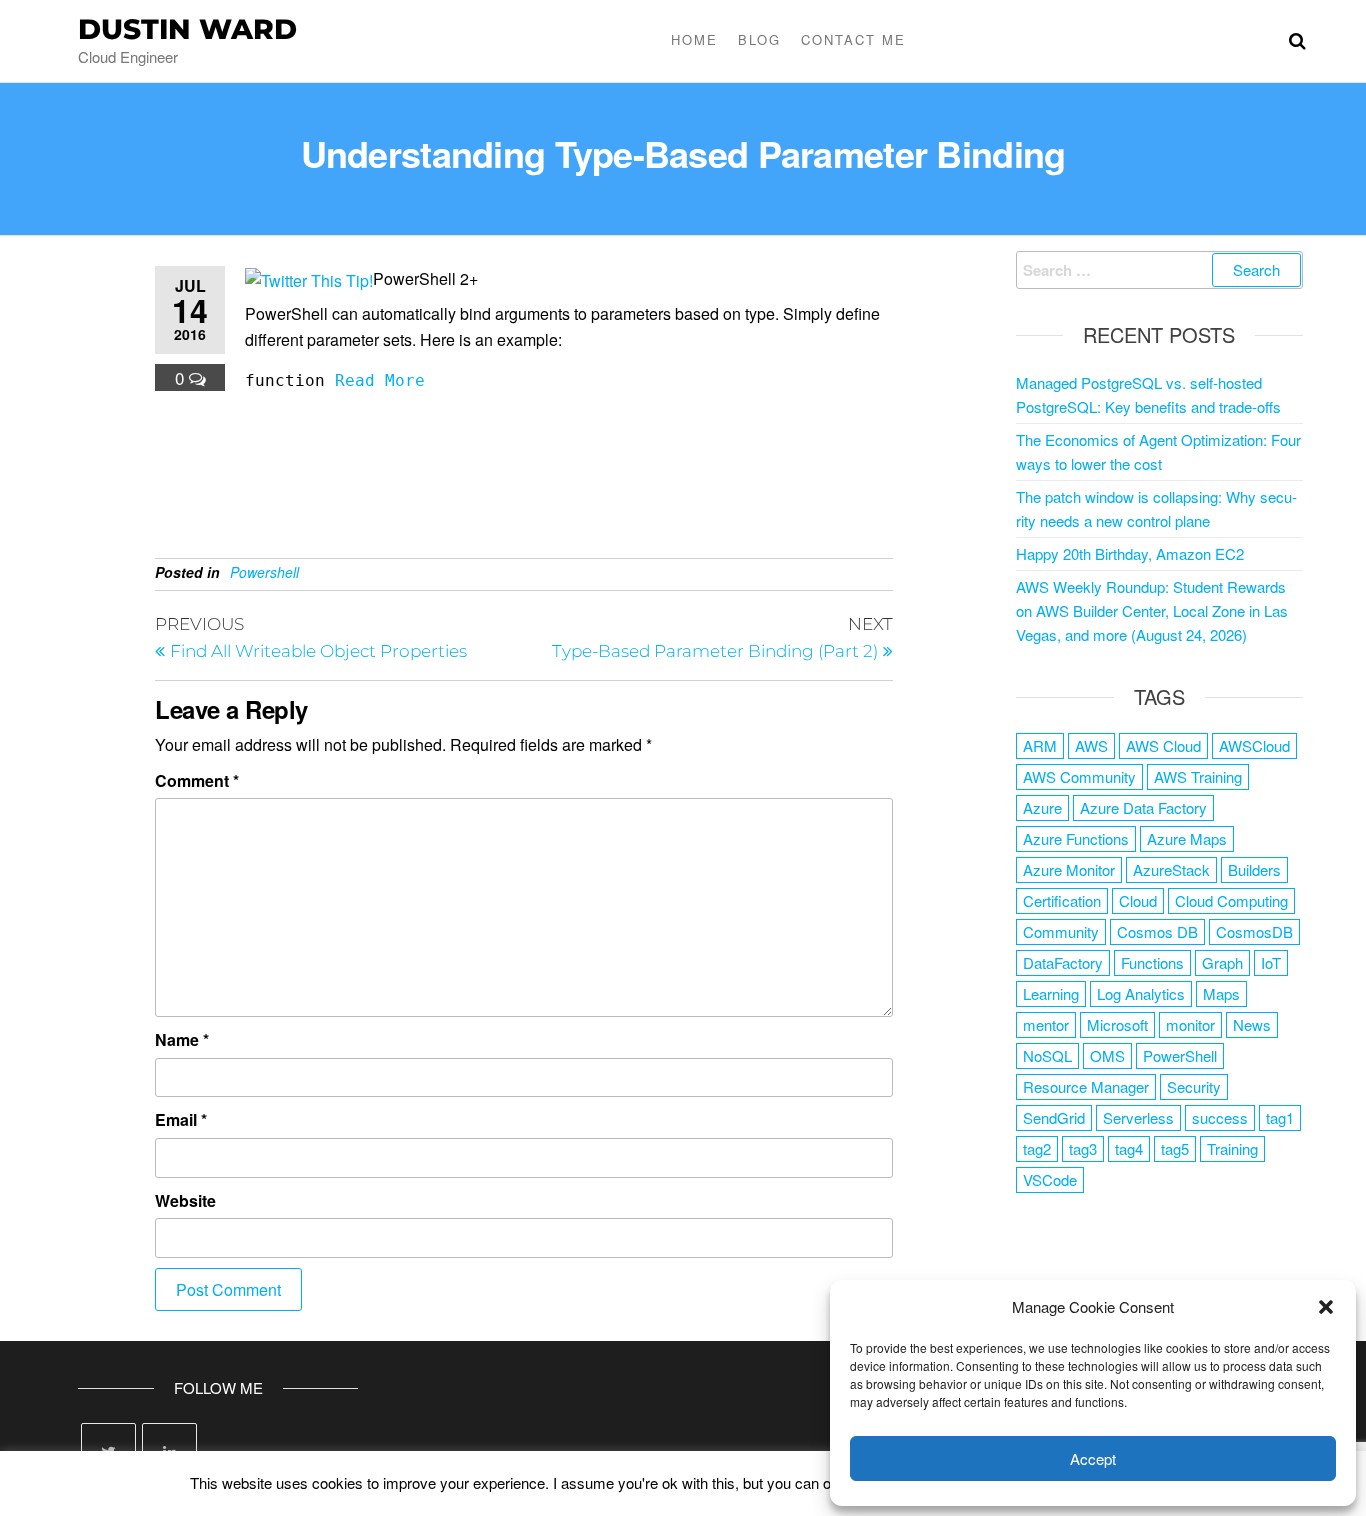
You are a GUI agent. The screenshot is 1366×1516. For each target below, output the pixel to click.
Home (694, 39)
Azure (1042, 807)
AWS (1091, 745)
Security (1194, 1086)
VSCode (1050, 1179)
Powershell (264, 572)
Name (182, 1039)
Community (1061, 931)
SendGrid (1054, 1117)
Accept (1093, 1458)
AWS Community (1079, 776)
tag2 (1037, 1148)
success (1220, 1117)
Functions (1152, 962)
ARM (1040, 745)
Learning (1051, 993)
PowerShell (1180, 1055)
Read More (380, 380)
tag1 (1280, 1117)
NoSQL (1047, 1055)
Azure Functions (1076, 838)
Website (185, 1200)
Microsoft (1117, 1024)
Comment (197, 780)
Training (1232, 1148)
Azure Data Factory (1143, 807)
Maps (1221, 993)
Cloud (1138, 900)
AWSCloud (1254, 745)
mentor (1046, 1024)
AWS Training (1198, 776)
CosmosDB (1254, 931)
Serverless (1138, 1117)
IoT (1271, 962)
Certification (1062, 900)
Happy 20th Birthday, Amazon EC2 (1130, 553)
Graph (1222, 962)
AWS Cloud (1163, 745)
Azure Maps (1187, 838)
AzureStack (1171, 869)
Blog (759, 39)
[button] (1326, 1307)
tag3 (1083, 1148)
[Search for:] (1160, 270)
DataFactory (1063, 962)
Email (181, 1119)
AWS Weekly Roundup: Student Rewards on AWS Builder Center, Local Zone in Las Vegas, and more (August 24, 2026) (1152, 610)
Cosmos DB (1157, 931)
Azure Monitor (1069, 869)
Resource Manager (1086, 1086)
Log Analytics (1141, 993)
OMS (1107, 1055)
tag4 (1129, 1148)
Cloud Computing (1231, 900)
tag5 (1175, 1148)
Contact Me (853, 39)
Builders (1254, 869)
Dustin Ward (187, 29)
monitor (1190, 1024)
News (1252, 1024)
